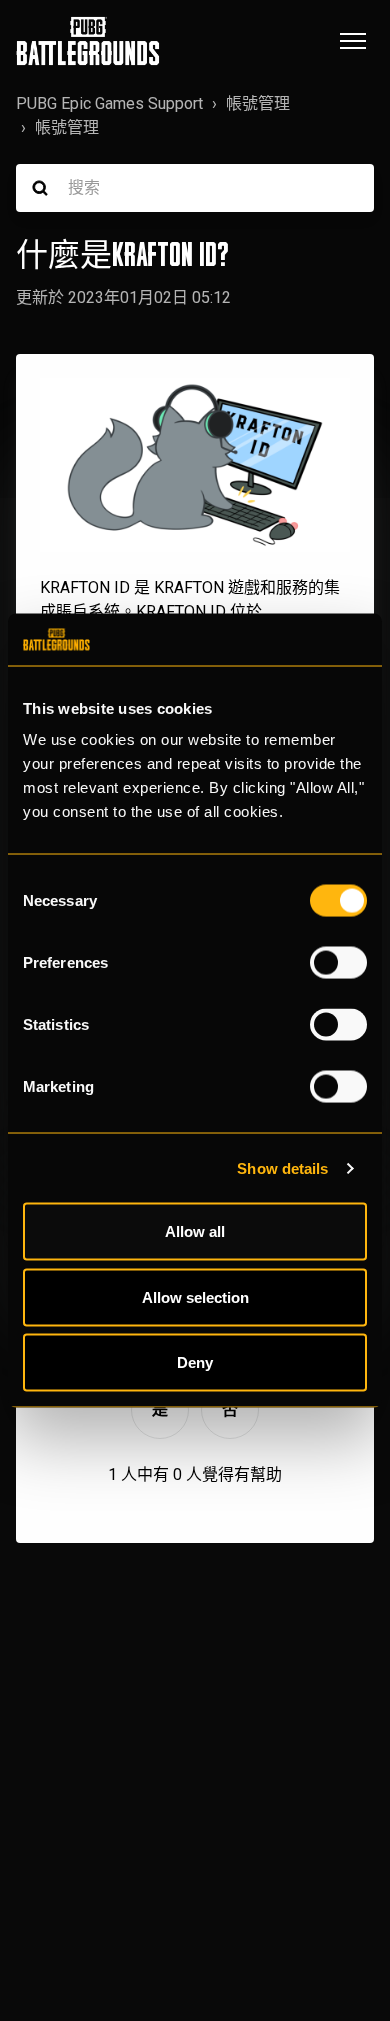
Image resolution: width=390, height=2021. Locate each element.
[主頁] (88, 41)
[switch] (338, 963)
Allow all (195, 1231)
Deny (195, 1362)
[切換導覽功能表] (353, 41)
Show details (282, 1167)
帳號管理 (258, 103)
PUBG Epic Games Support (109, 103)
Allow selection (195, 1296)
